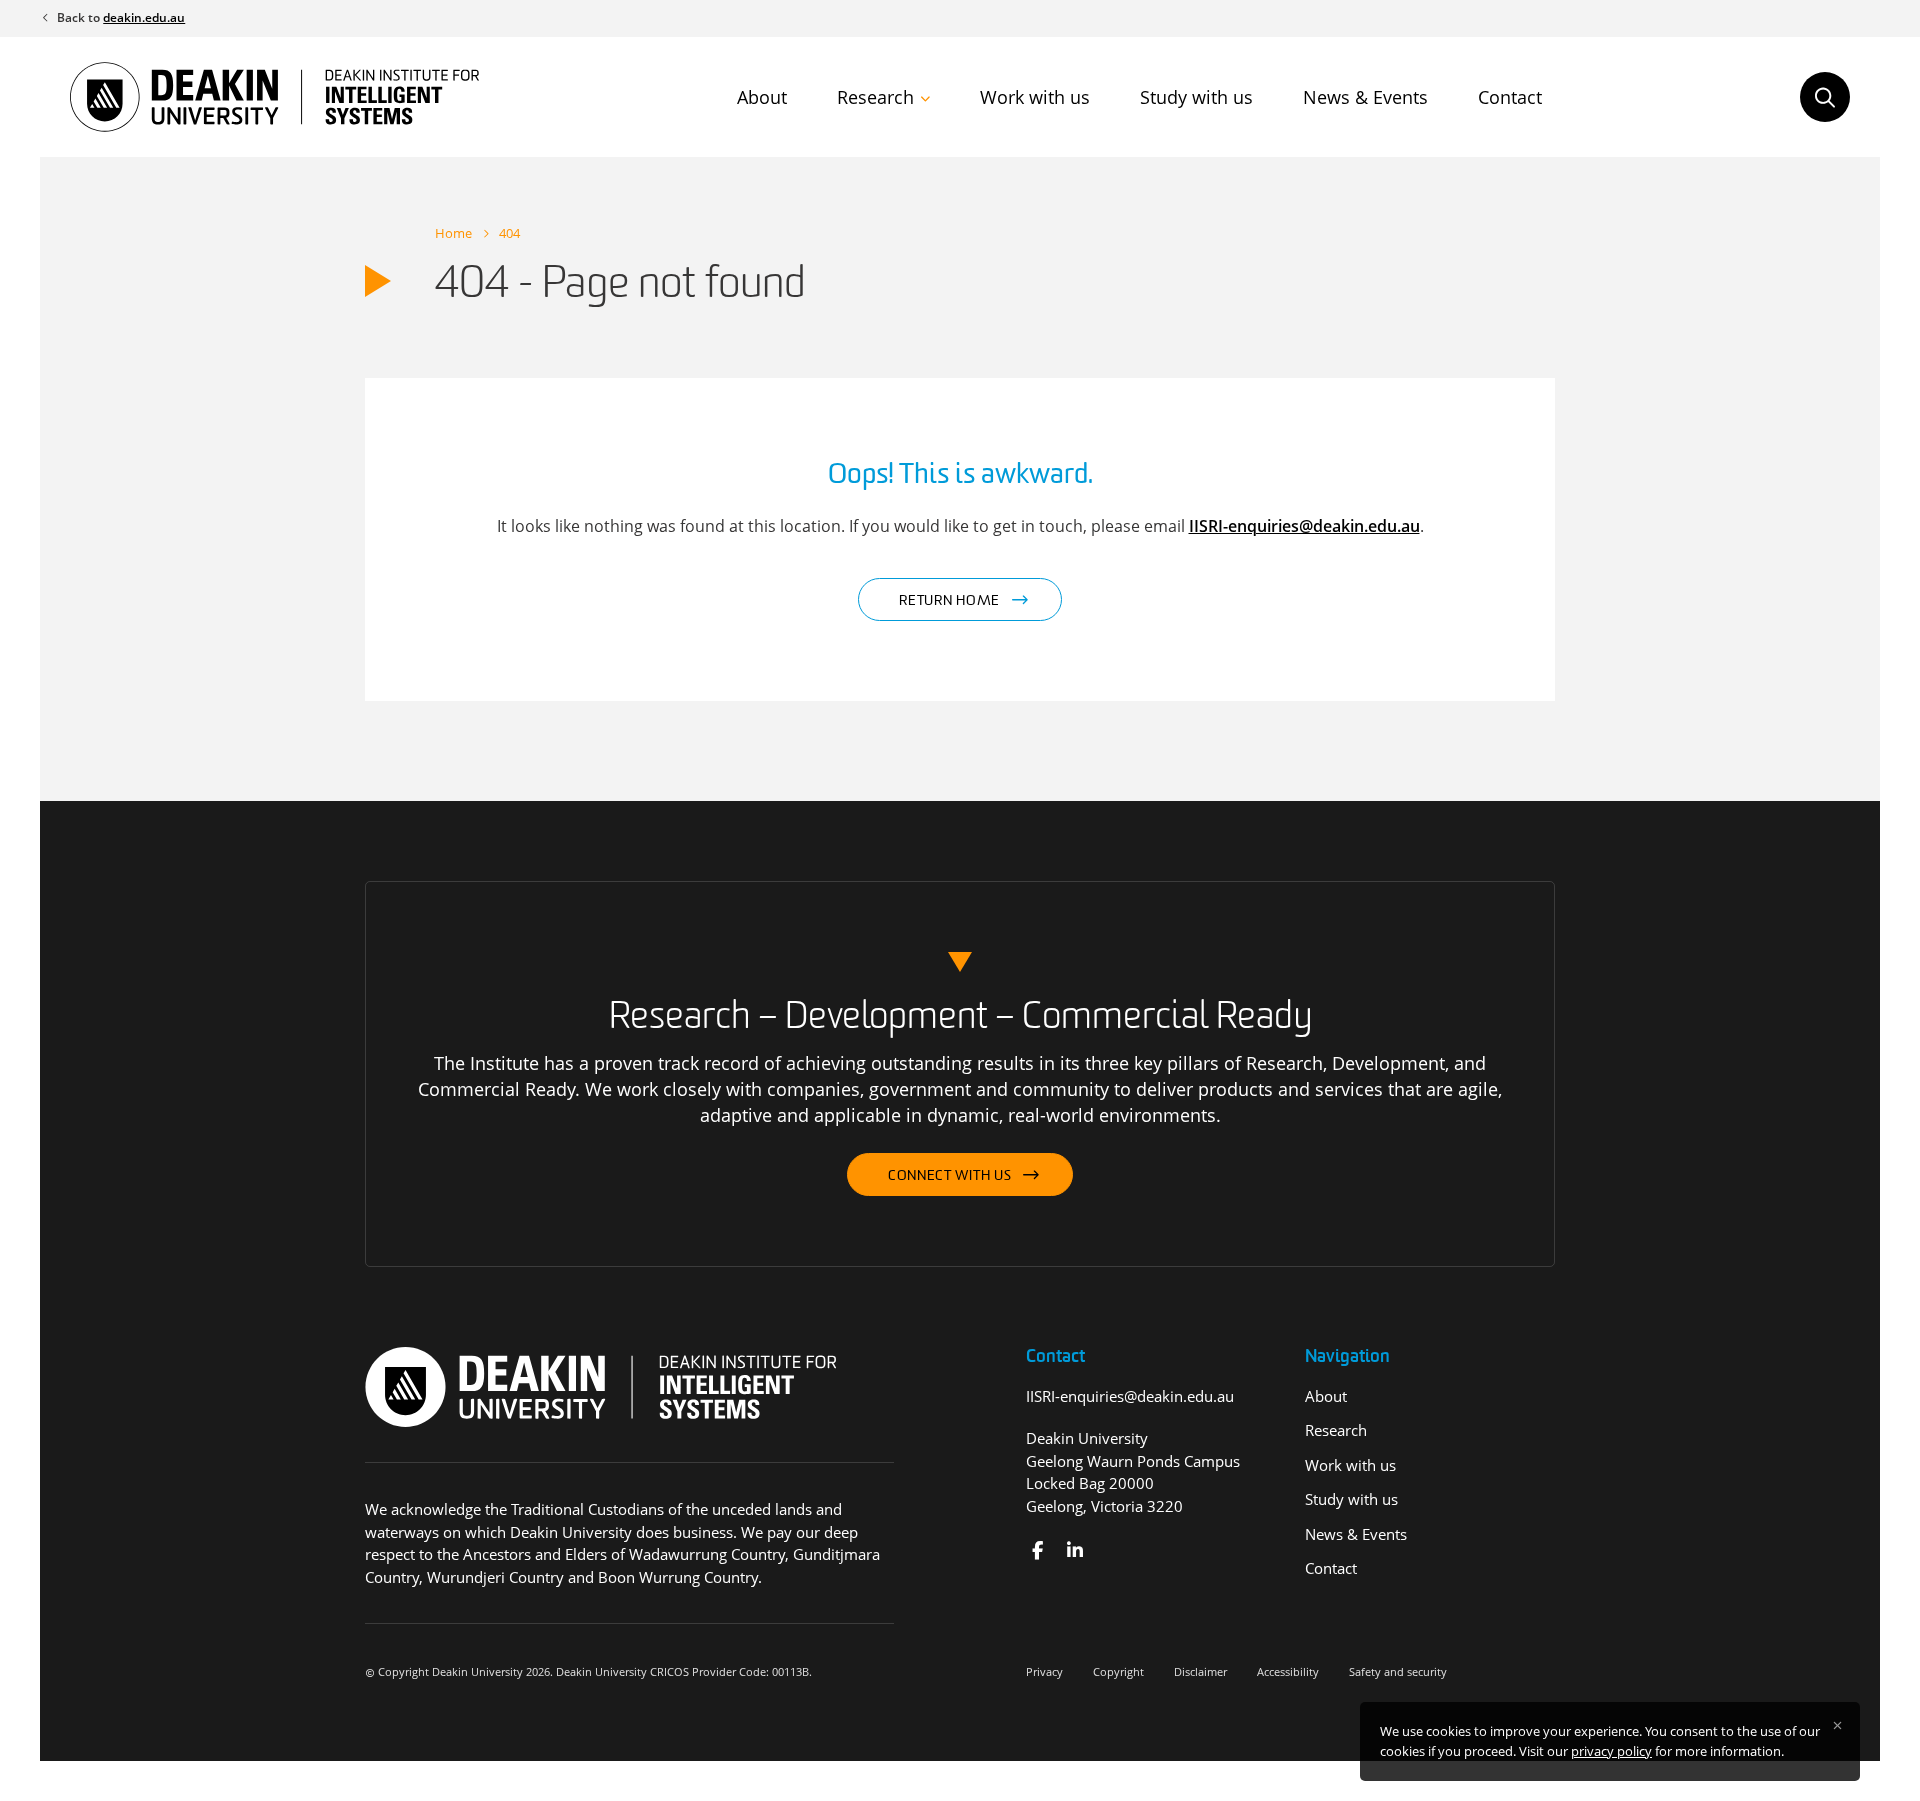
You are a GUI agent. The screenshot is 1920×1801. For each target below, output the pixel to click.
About (762, 97)
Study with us (1196, 97)
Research (875, 97)
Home (453, 233)
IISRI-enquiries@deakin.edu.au (1304, 526)
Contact (1510, 97)
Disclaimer (1200, 1671)
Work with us (1035, 97)
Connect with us (950, 1176)
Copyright (1118, 1671)
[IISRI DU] (1074, 1550)
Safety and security (1398, 1671)
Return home (949, 601)
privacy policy (1611, 1751)
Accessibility (1288, 1671)
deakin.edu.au (144, 17)
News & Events (1365, 97)
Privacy (1044, 1671)
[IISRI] (1037, 1550)
